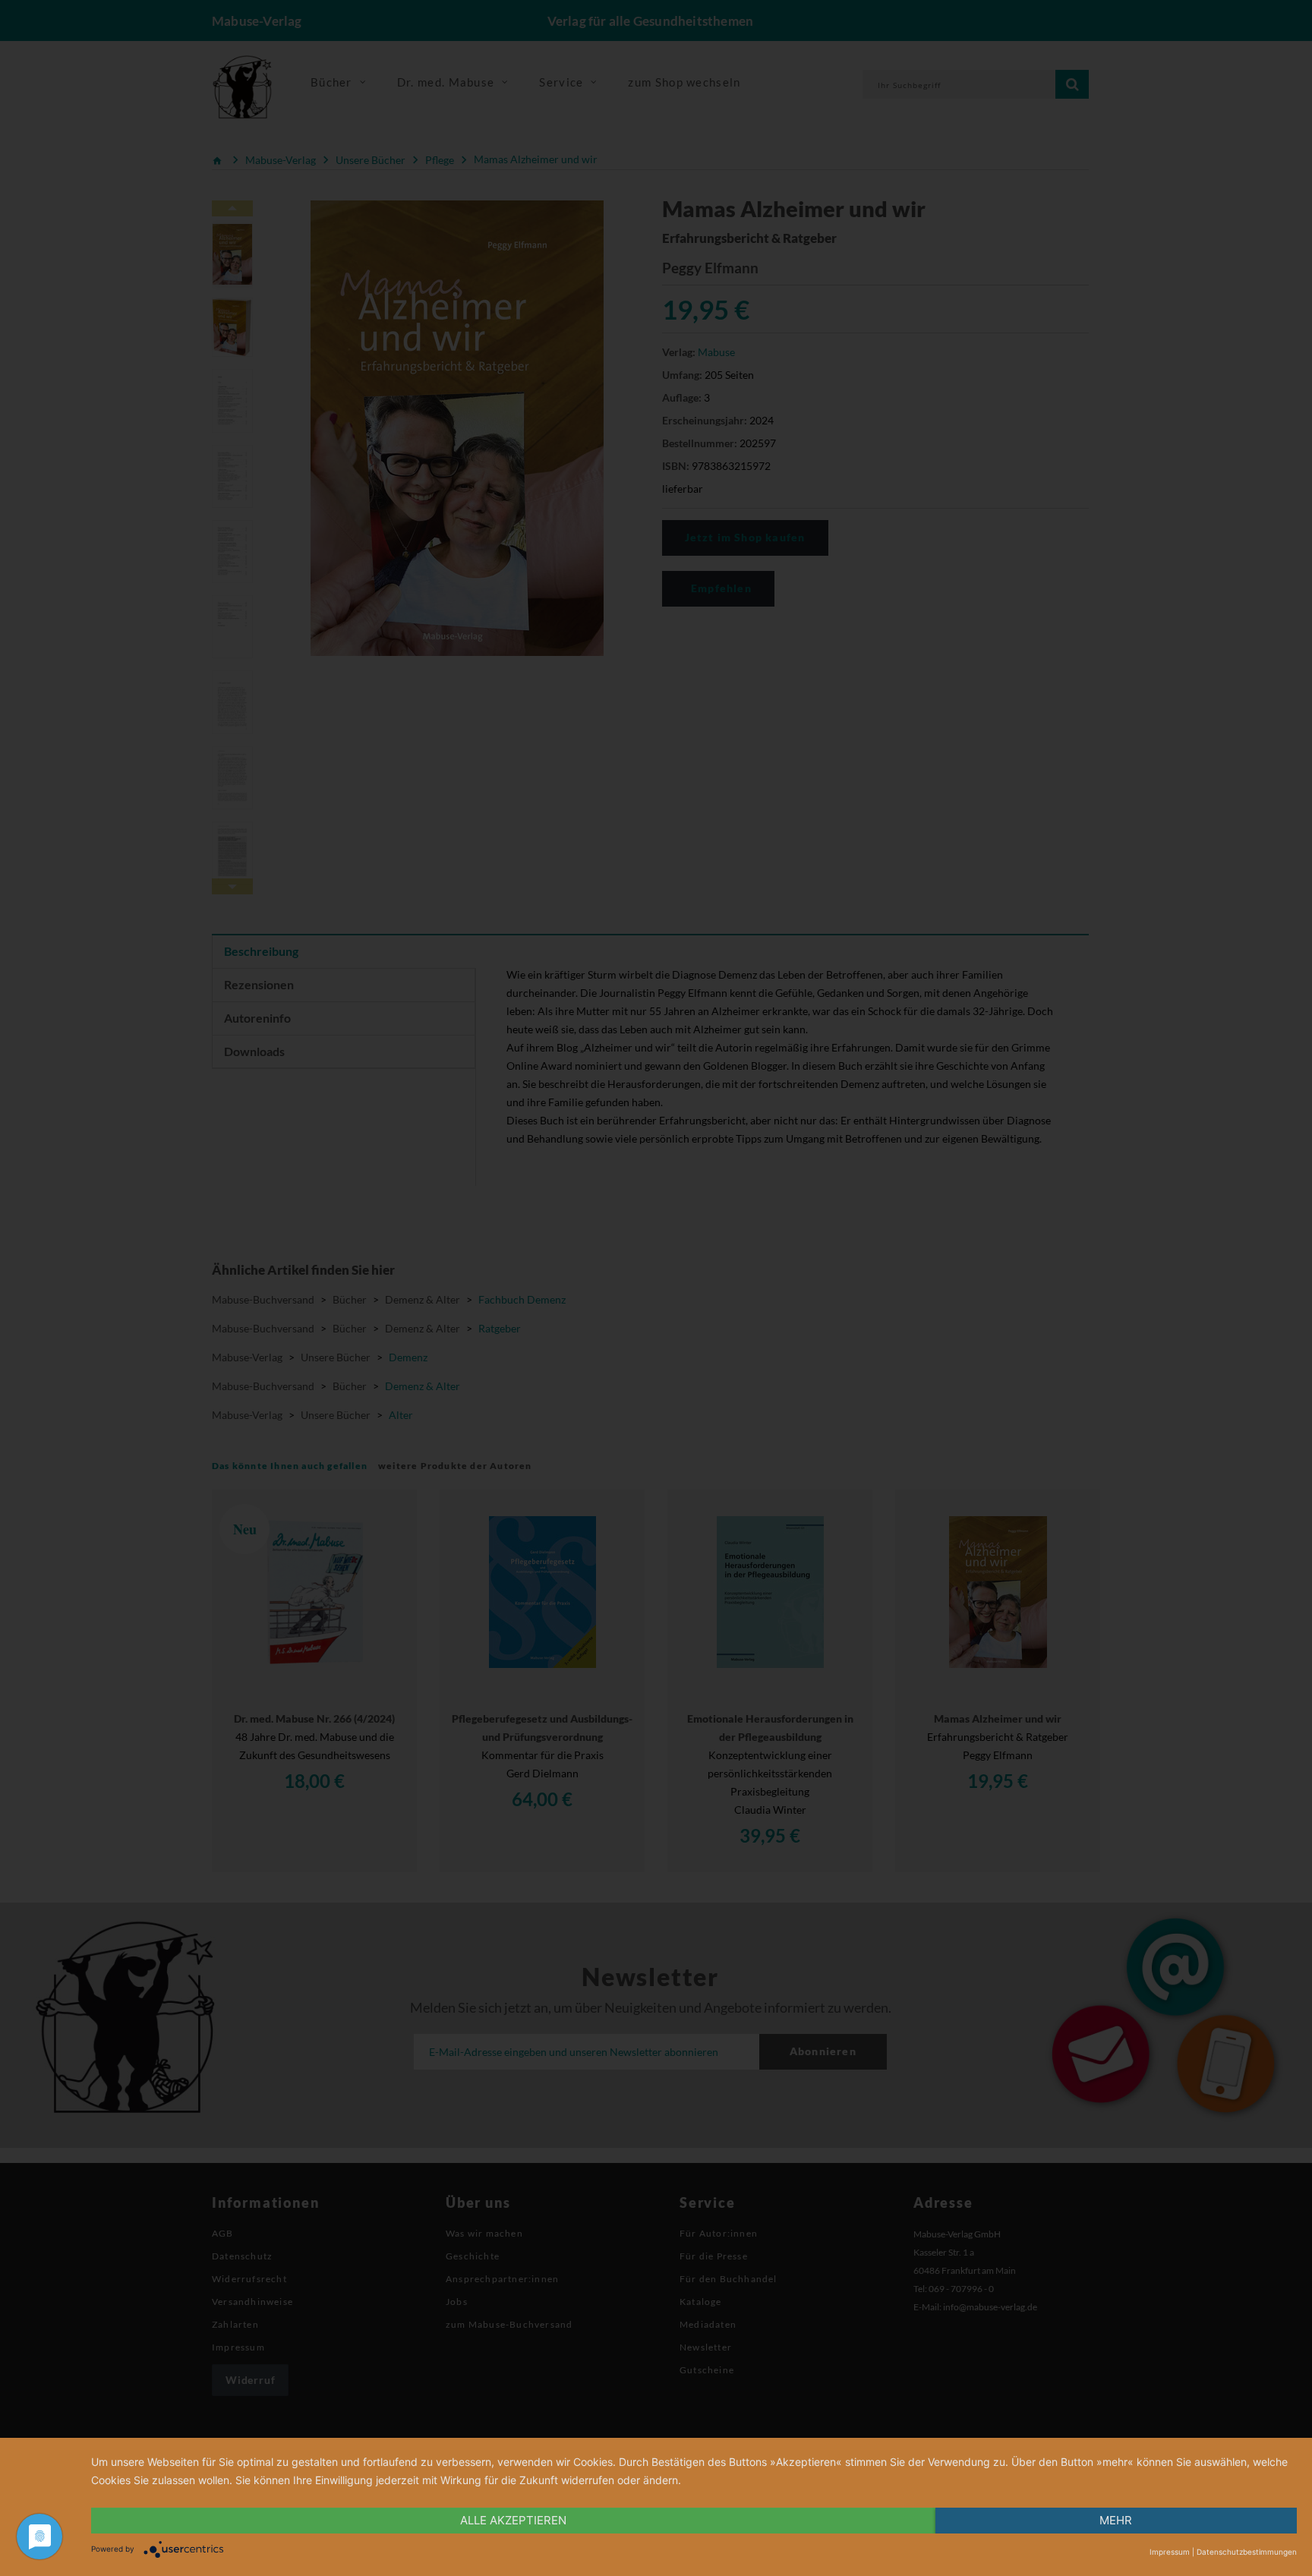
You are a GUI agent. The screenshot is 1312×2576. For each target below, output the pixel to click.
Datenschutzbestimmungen (1247, 2552)
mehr (1116, 2520)
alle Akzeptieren (513, 2520)
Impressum (1170, 2552)
